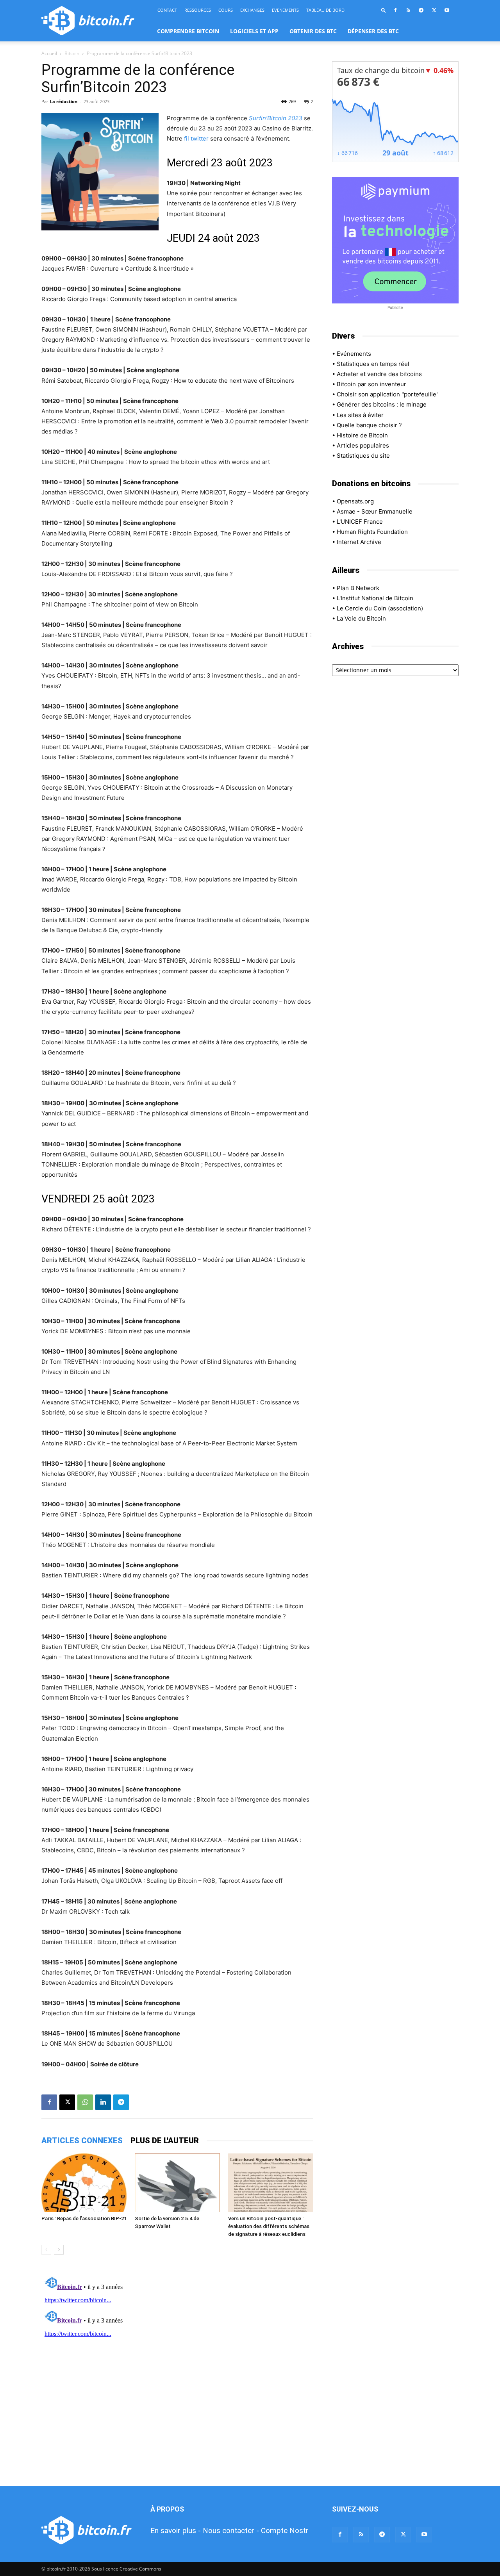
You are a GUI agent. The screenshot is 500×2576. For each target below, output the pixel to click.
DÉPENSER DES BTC (373, 31)
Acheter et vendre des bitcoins (379, 374)
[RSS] (408, 10)
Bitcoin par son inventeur (371, 384)
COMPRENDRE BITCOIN (188, 31)
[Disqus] (177, 2371)
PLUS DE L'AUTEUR (165, 2141)
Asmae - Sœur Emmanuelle (375, 511)
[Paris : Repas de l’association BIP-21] (84, 2183)
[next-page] (59, 2250)
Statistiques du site (363, 456)
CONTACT (167, 10)
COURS (226, 10)
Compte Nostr (285, 2531)
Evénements (354, 354)
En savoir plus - (176, 2531)
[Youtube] (447, 10)
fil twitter (196, 138)
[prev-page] (46, 2250)
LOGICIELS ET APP (254, 31)
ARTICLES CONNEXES (82, 2141)
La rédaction (64, 101)
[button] (384, 10)
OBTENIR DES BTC (313, 31)
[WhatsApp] (85, 2102)
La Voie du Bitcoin (361, 618)
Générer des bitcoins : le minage (382, 404)
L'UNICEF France (360, 522)
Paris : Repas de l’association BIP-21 (84, 2218)
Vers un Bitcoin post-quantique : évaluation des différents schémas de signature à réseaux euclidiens (269, 2226)
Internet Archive (359, 542)
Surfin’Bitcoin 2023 (276, 118)
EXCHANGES (252, 10)
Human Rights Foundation (372, 532)
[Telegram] (421, 10)
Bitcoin (72, 53)
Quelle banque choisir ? (369, 425)
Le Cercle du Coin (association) (380, 608)
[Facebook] (395, 10)
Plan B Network (358, 588)
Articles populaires (363, 445)
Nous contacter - (231, 2531)
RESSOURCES (198, 10)
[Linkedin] (103, 2102)
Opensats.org (355, 501)
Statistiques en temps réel (373, 364)
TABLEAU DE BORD (325, 10)
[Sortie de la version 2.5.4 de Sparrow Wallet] (177, 2183)
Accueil (49, 53)
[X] (434, 10)
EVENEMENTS (285, 10)
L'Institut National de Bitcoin (375, 598)
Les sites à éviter (360, 415)
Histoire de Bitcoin (362, 435)
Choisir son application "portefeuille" (388, 394)
